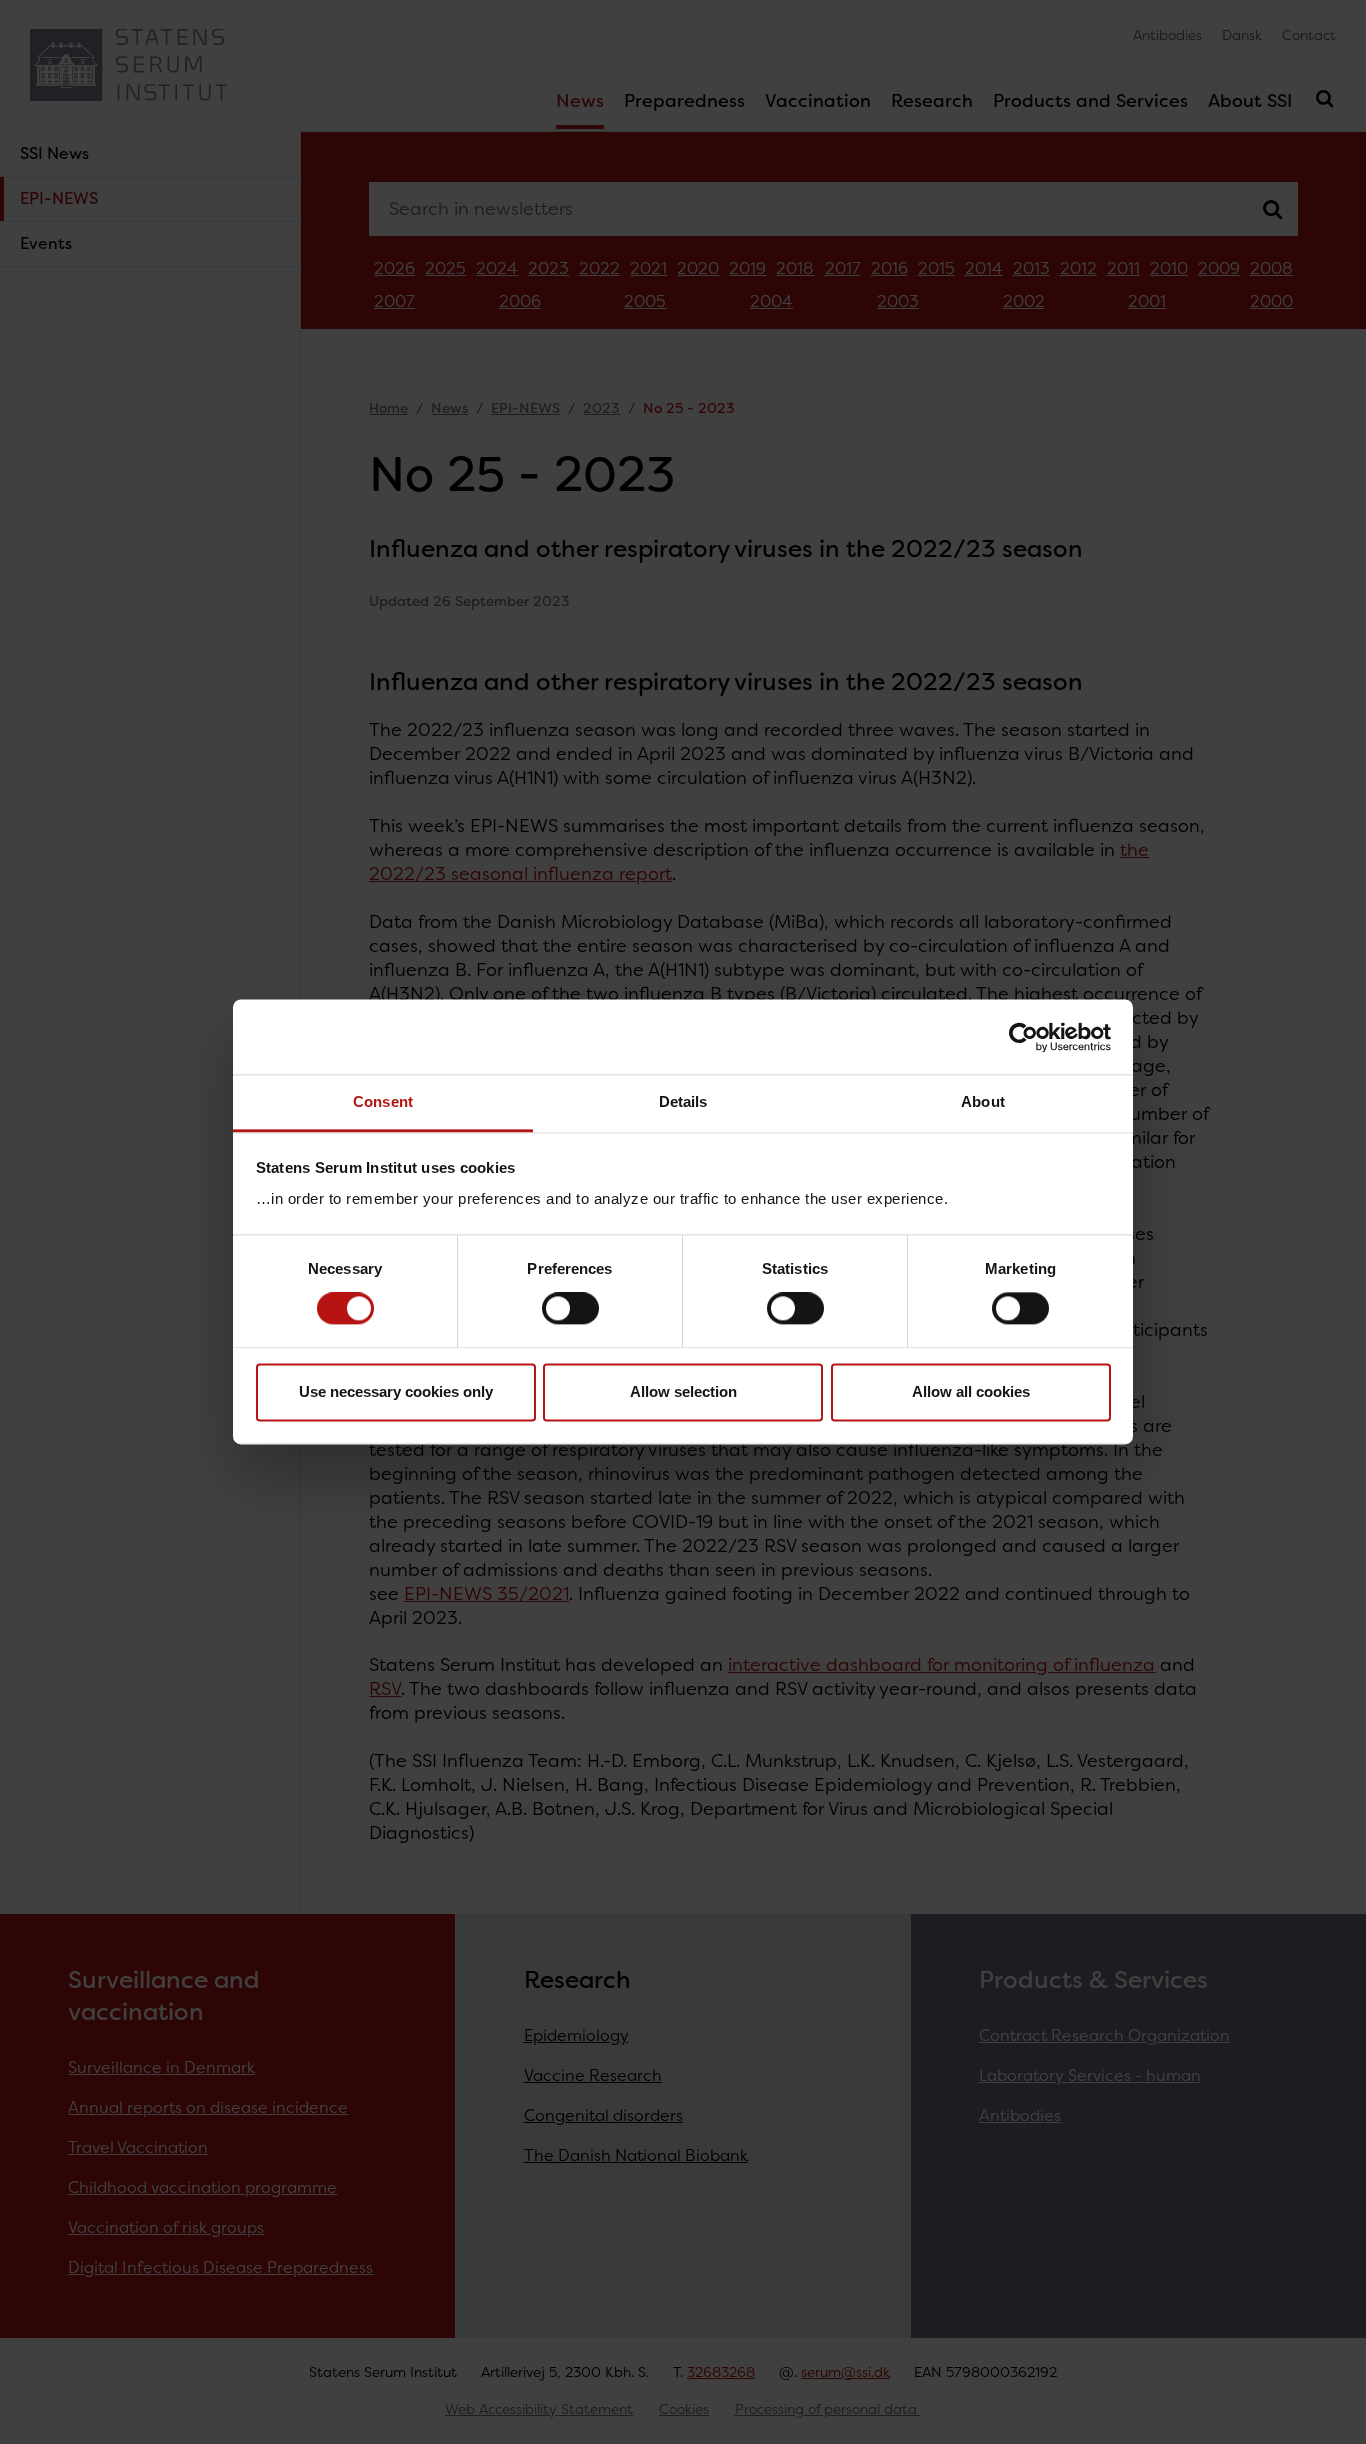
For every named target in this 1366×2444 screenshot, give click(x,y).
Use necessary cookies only (396, 1391)
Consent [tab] (383, 1101)
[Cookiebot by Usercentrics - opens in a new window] (1023, 1037)
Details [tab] (683, 1101)
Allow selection (683, 1391)
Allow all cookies (971, 1391)
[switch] (570, 1309)
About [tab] (983, 1101)
